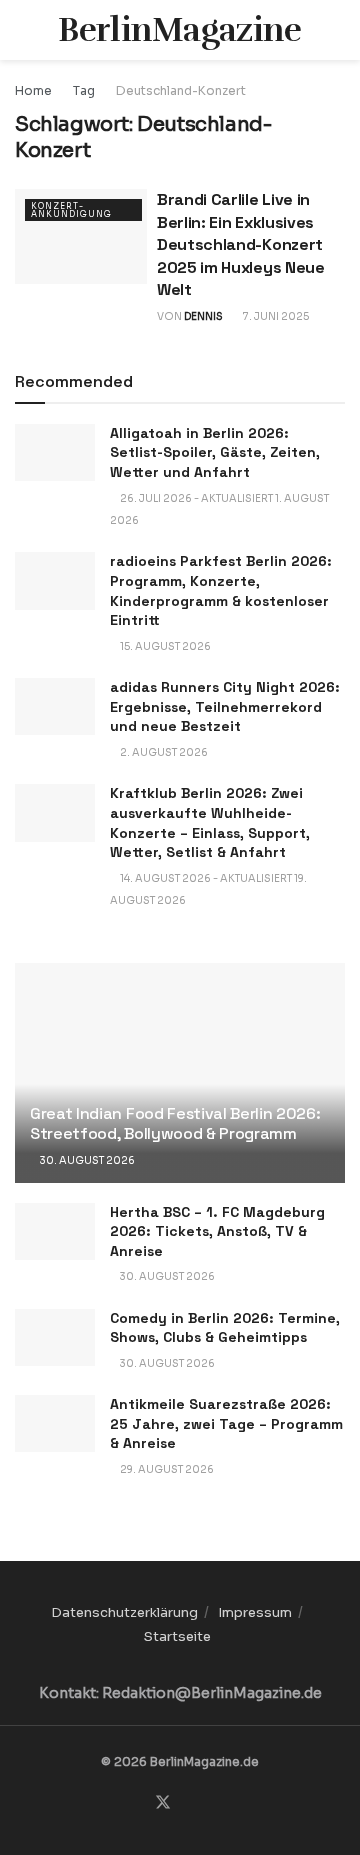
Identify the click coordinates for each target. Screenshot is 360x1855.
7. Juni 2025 (275, 316)
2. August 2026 (163, 752)
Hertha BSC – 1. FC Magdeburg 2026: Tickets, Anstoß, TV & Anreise (217, 1231)
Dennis (203, 316)
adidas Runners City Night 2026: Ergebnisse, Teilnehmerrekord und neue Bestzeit (225, 706)
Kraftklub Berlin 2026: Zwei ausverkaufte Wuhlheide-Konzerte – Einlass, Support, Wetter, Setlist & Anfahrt (210, 822)
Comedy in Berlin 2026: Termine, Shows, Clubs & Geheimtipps (225, 1328)
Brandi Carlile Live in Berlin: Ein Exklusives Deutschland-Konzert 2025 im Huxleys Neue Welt (241, 244)
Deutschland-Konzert (181, 90)
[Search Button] (336, 30)
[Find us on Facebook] (138, 1803)
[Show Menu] (23, 30)
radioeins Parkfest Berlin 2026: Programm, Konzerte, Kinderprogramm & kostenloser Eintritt (221, 590)
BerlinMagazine (179, 30)
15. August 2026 (164, 646)
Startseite (177, 1636)
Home (33, 90)
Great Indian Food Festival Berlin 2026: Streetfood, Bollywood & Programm (175, 1124)
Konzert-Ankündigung (71, 210)
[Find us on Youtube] (211, 1803)
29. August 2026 (166, 1469)
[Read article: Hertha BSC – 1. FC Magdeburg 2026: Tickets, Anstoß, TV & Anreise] (55, 1231)
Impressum (255, 1612)
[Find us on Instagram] (188, 1803)
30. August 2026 (86, 1160)
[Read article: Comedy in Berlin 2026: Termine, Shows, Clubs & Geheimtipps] (55, 1337)
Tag (84, 90)
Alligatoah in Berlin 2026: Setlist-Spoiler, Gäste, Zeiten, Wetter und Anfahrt (215, 452)
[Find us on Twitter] (163, 1803)
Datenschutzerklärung (124, 1612)
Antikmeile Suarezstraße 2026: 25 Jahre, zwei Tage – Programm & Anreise (226, 1423)
